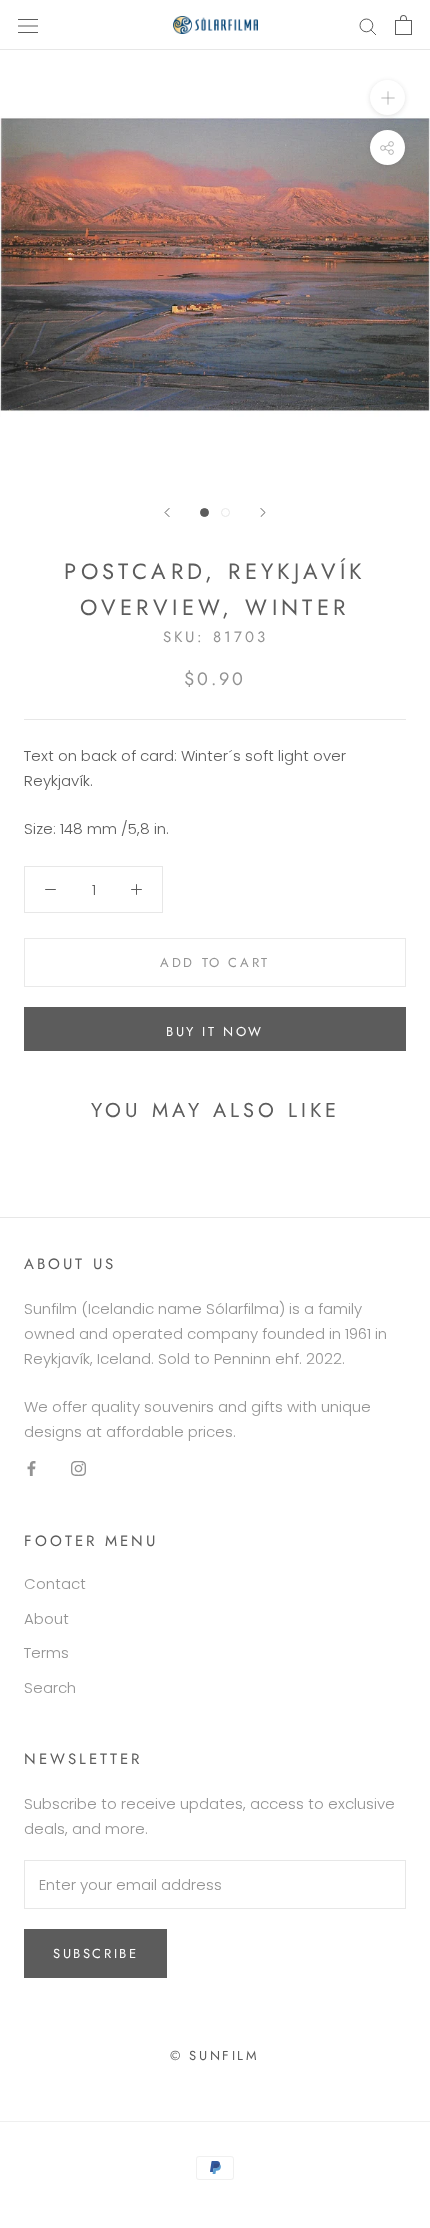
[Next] (263, 512)
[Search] (368, 24)
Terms (46, 1652)
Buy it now (215, 1031)
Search (50, 1687)
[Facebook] (31, 1468)
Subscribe (95, 1953)
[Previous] (167, 512)
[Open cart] (403, 25)
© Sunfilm (214, 2055)
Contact (55, 1583)
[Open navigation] (28, 25)
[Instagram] (78, 1468)
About (46, 1618)
